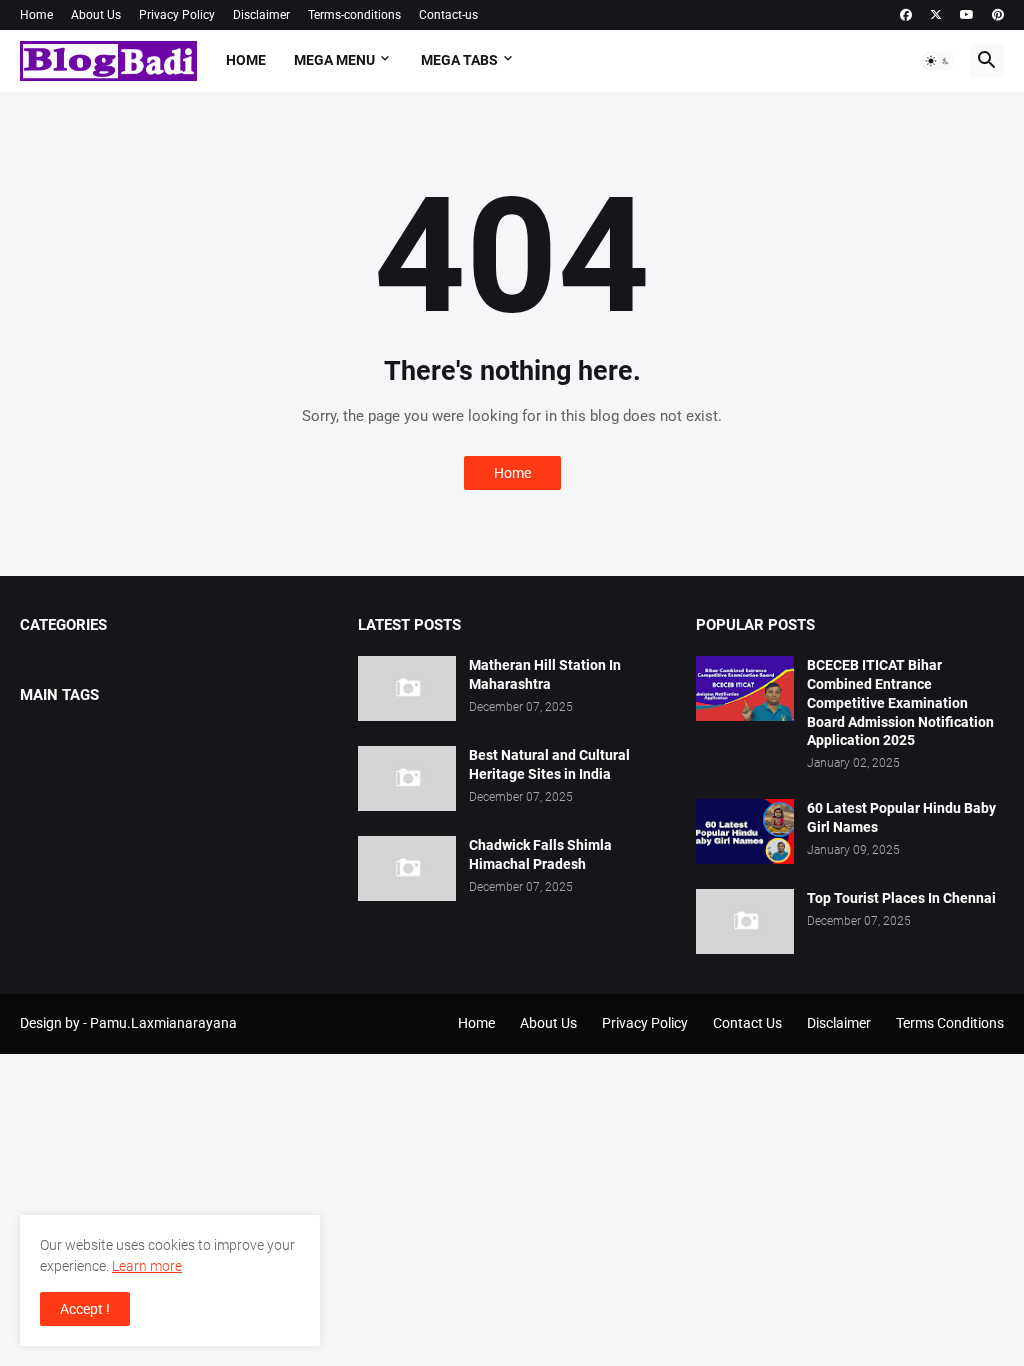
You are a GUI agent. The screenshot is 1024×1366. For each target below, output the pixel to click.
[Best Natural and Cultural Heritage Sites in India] (407, 778)
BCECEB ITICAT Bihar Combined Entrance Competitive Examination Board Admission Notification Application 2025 (900, 703)
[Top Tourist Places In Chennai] (745, 921)
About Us (96, 15)
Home (36, 15)
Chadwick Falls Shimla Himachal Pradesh (540, 854)
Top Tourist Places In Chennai (901, 898)
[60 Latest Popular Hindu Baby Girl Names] (745, 831)
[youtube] (967, 15)
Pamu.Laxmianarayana (163, 1023)
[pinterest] (998, 15)
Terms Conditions (950, 1023)
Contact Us (747, 1023)
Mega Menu (334, 60)
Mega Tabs (459, 60)
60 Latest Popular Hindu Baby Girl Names (901, 817)
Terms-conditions (354, 15)
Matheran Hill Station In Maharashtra (545, 674)
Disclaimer (261, 15)
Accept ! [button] (85, 1309)
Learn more (147, 1266)
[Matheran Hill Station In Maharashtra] (407, 688)
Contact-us (448, 15)
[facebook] (906, 15)
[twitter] (936, 15)
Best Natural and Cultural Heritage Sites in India (549, 764)
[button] (938, 61)
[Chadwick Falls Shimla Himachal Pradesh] (407, 868)
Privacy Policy (177, 15)
